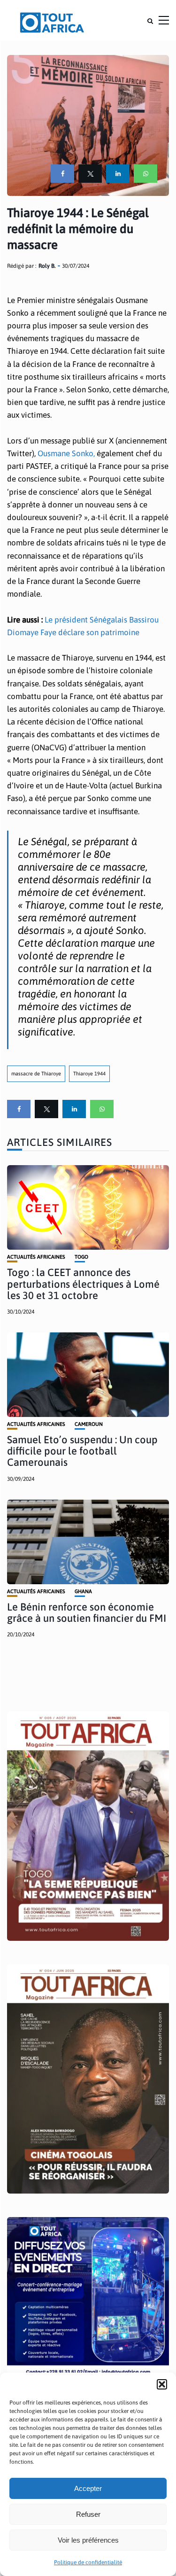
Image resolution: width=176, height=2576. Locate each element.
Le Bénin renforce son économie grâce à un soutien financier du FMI (87, 1612)
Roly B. (47, 266)
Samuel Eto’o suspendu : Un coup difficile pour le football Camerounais (82, 1451)
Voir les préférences (88, 2540)
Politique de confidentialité (88, 2562)
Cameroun (89, 1424)
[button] (162, 2384)
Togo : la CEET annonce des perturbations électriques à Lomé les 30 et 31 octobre (83, 1284)
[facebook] (62, 174)
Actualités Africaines (36, 1257)
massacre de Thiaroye (36, 1074)
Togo (81, 1257)
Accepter (88, 2488)
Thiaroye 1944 (89, 1074)
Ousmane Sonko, (65, 453)
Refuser (88, 2514)
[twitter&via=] (90, 174)
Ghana (83, 1592)
